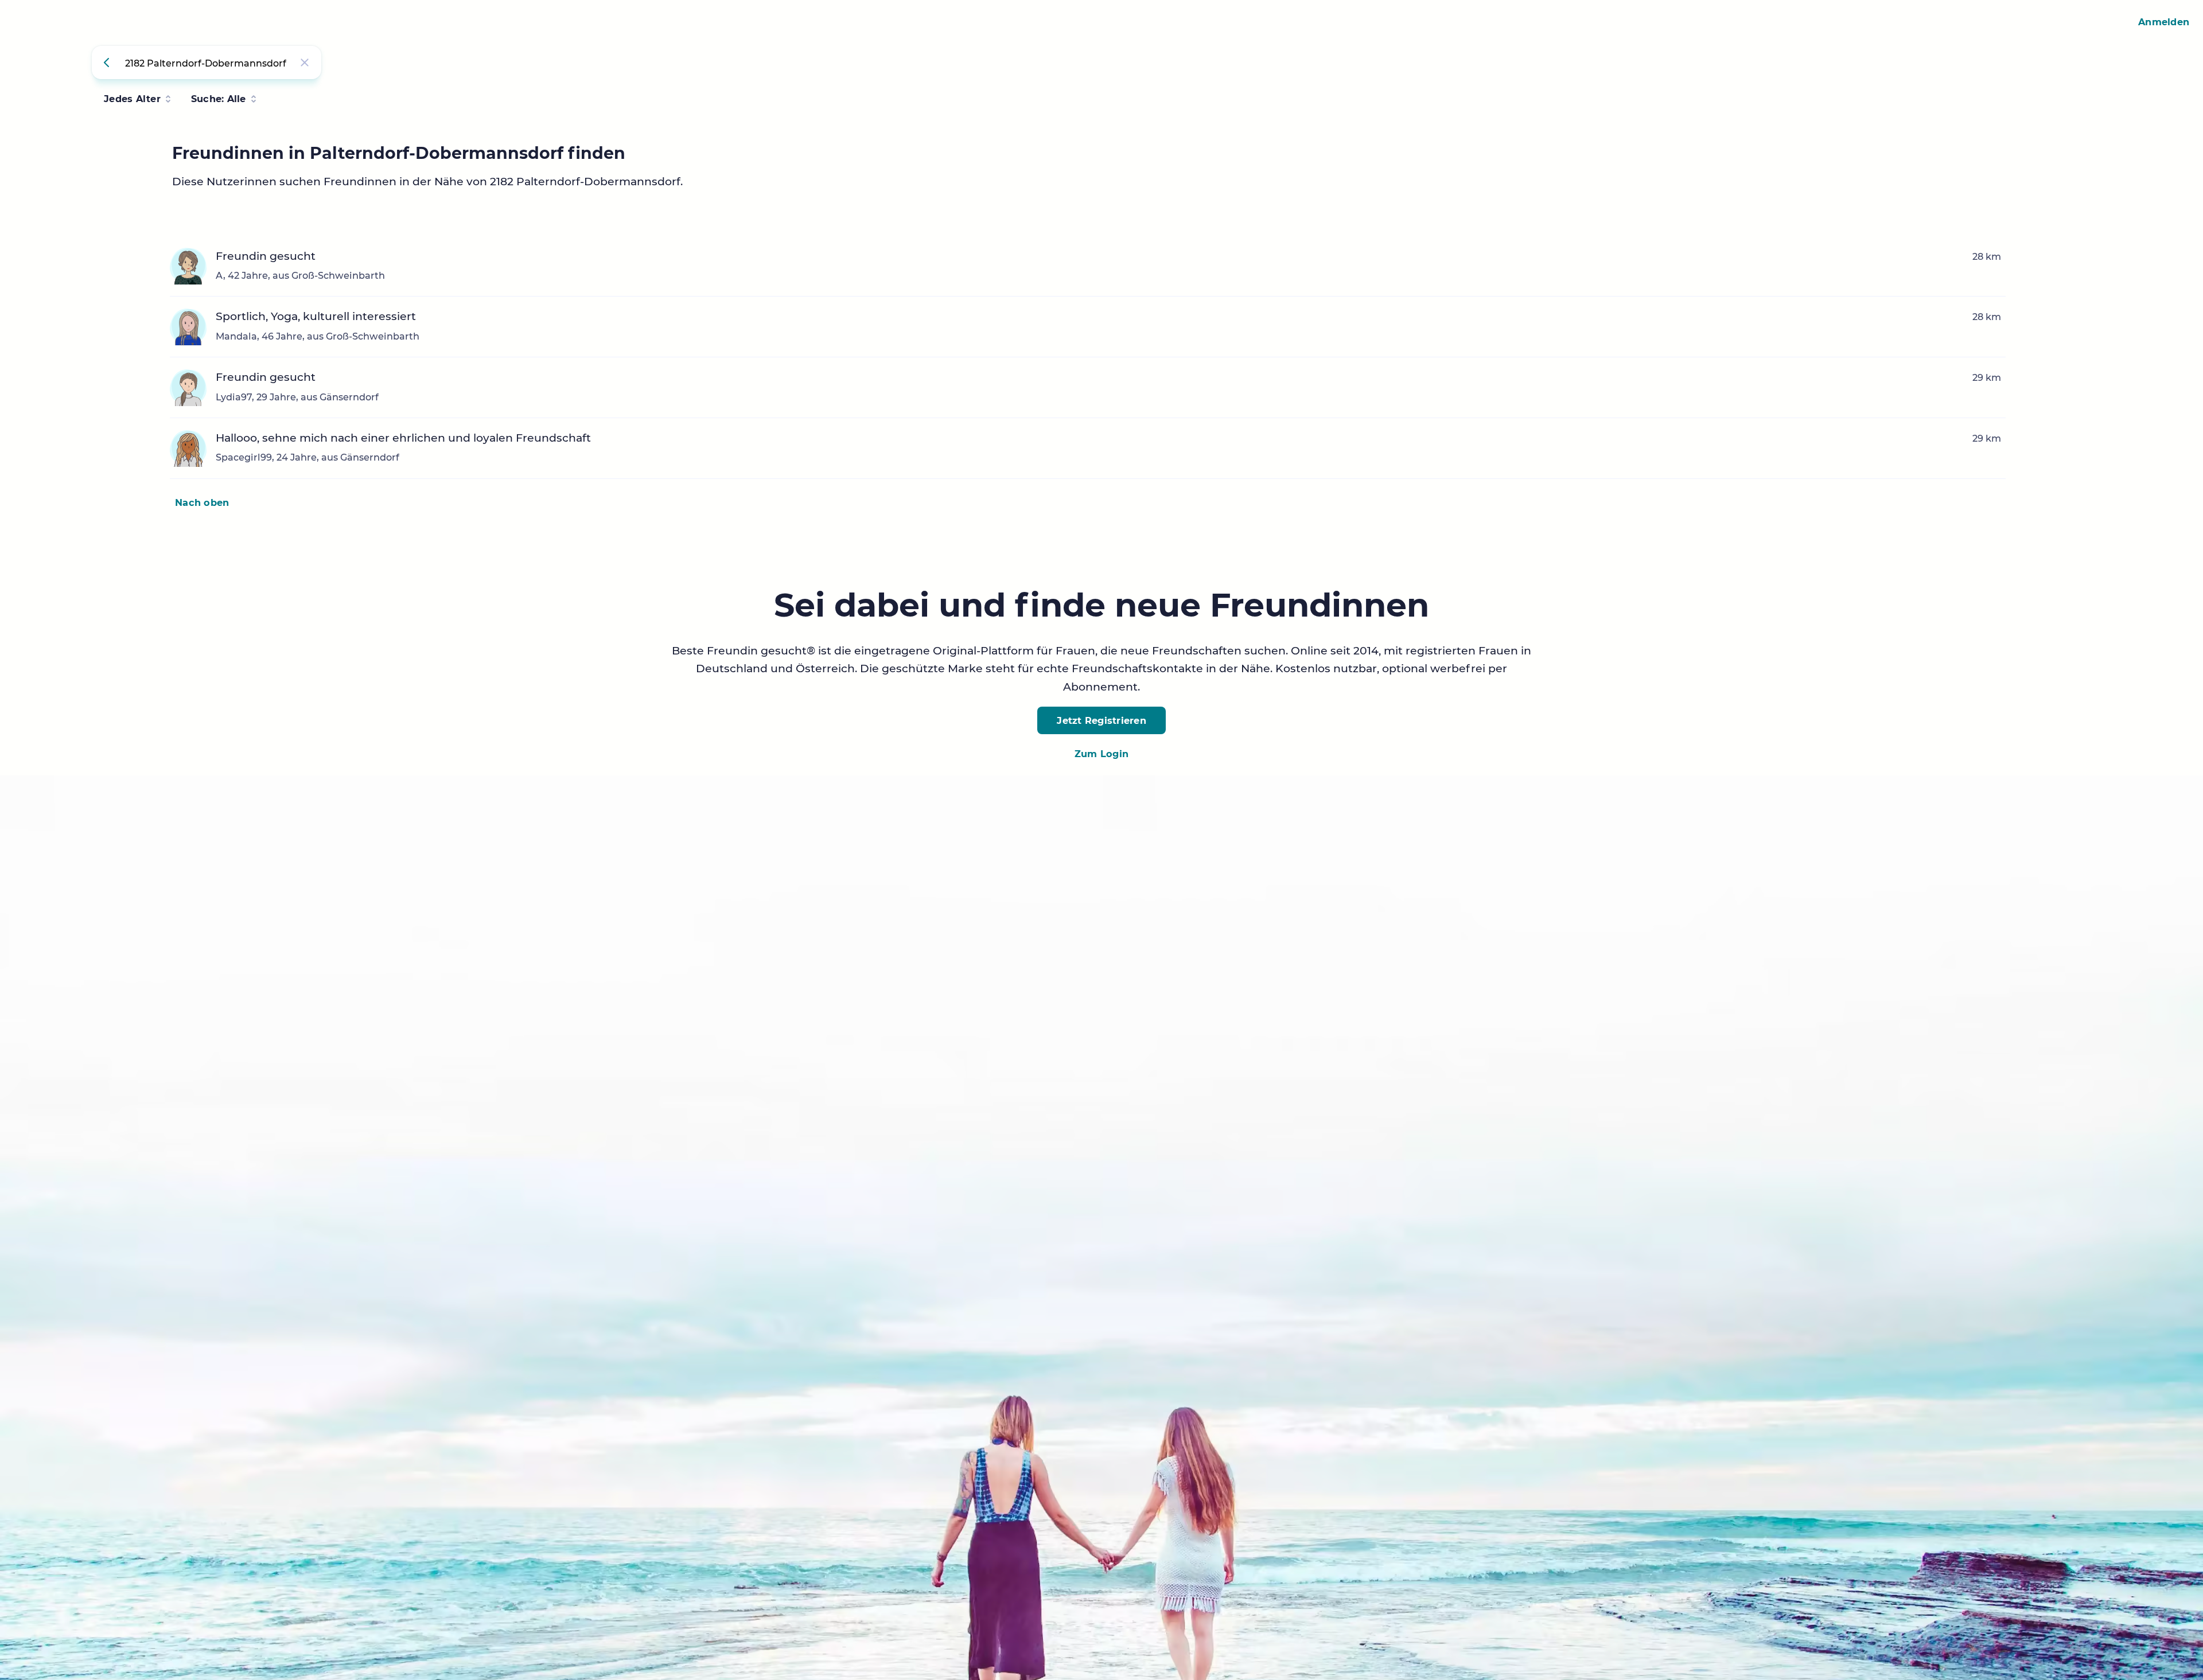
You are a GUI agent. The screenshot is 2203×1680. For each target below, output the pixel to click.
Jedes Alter (132, 99)
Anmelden (2164, 22)
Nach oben (202, 502)
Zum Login (1101, 754)
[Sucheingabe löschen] (305, 63)
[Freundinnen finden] (108, 63)
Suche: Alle (219, 99)
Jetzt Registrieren (1101, 720)
